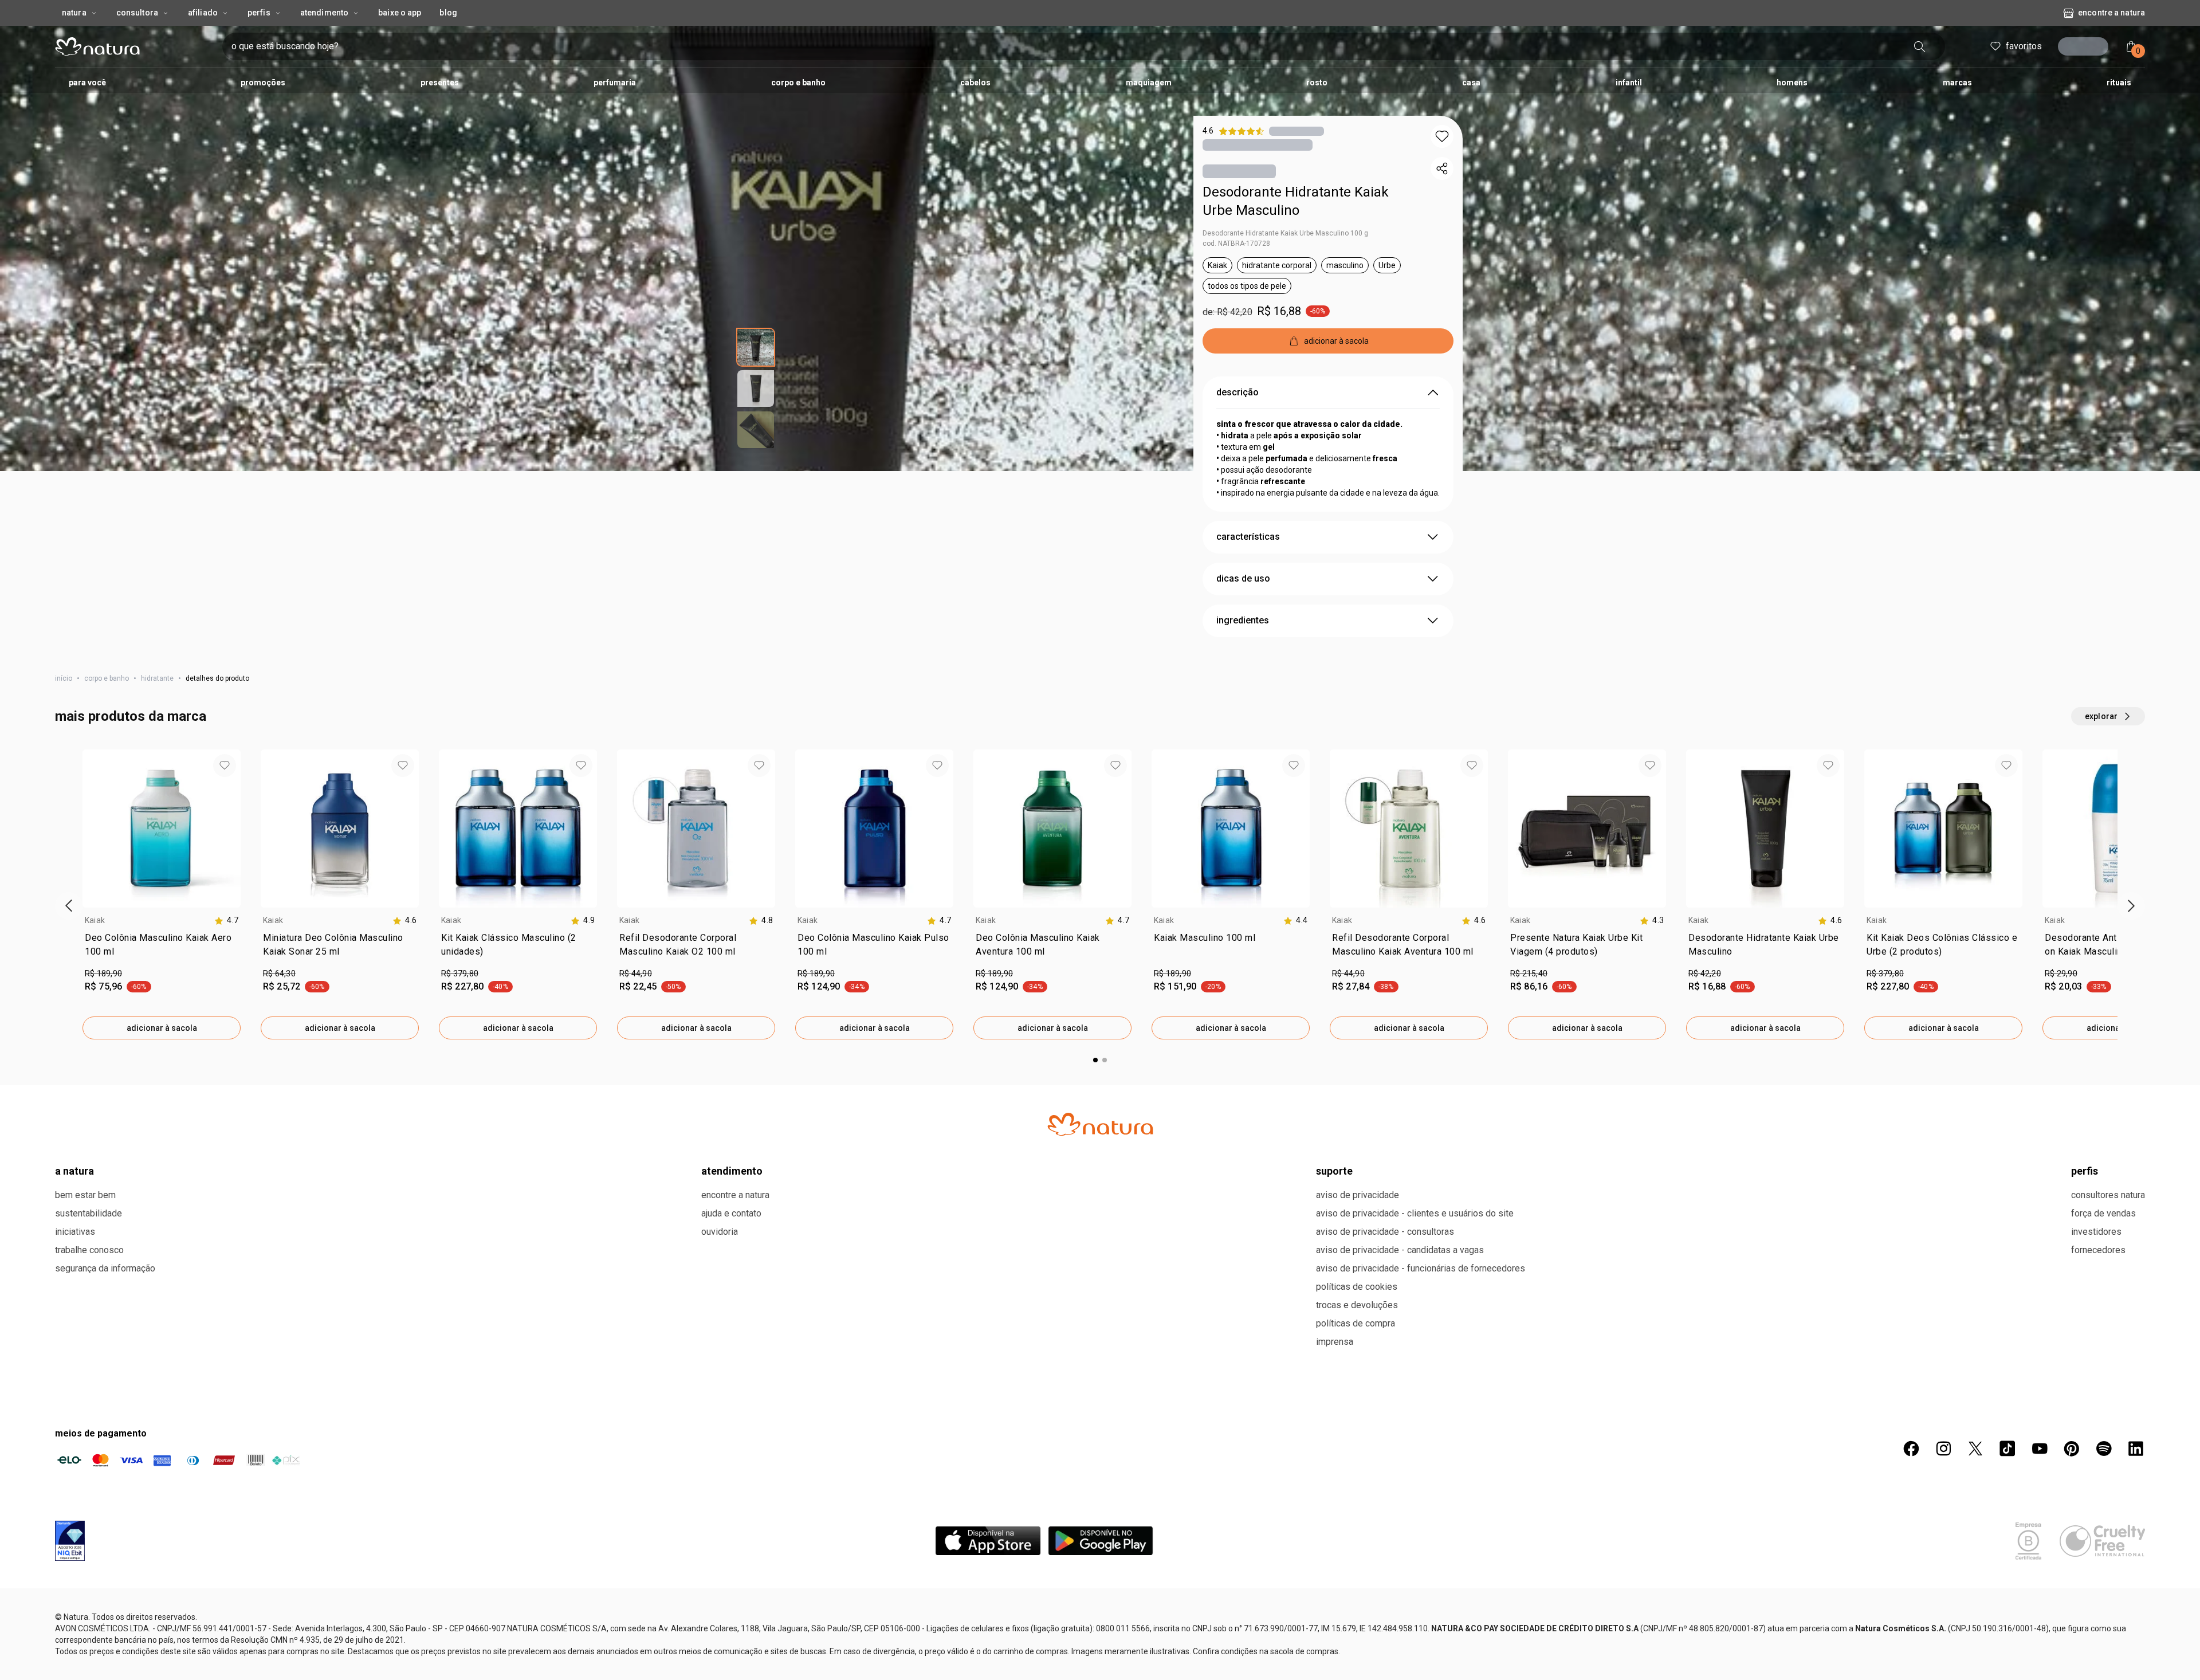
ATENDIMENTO (732, 1171)
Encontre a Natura (2111, 13)
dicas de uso (1243, 578)
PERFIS (2085, 1171)
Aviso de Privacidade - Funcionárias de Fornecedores (1421, 1268)
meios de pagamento (101, 1433)
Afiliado (203, 13)
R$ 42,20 (1705, 974)
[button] (1442, 136)
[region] (1100, 1660)
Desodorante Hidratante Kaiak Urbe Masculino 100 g (1285, 233)
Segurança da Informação (105, 1268)
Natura (74, 13)
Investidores (2096, 1232)
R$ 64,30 (279, 974)
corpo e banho (107, 678)
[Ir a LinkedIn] (2136, 1449)
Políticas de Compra (1356, 1323)
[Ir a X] (1975, 1449)
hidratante (157, 678)
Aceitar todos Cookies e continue (1740, 1658)
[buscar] (1916, 46)
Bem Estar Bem (85, 1195)
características (1248, 537)
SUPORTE (1334, 1171)
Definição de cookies (1617, 1658)
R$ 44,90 (636, 974)
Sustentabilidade (89, 1213)
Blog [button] (448, 13)
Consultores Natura (2108, 1195)
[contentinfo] (226, 921)
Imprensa (1335, 1342)
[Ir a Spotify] (2104, 1449)
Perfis (259, 13)
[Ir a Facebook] (1911, 1449)
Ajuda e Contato (731, 1213)
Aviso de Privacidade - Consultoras (1385, 1232)
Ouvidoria (720, 1232)
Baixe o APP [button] (400, 13)
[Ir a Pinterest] (2072, 1449)
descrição (1237, 392)
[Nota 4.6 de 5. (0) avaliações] (1297, 131)
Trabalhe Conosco (89, 1250)
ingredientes (1243, 620)
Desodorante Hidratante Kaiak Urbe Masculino (1296, 201)
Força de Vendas (2103, 1213)
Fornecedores (2098, 1250)
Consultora (137, 13)
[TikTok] (2007, 1449)
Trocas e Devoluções (1357, 1305)
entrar (2087, 48)
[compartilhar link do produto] (1442, 168)
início (64, 678)
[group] (162, 894)
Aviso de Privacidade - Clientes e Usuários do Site (1415, 1213)
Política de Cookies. (498, 1656)
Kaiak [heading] (95, 920)
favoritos (2020, 46)
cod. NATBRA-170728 (1236, 244)
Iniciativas (75, 1232)
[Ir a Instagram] (1943, 1449)
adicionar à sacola (162, 1028)
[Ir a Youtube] (2040, 1449)
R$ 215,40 (1529, 974)
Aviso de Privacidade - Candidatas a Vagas (1400, 1250)
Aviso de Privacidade (1358, 1195)
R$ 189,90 (103, 974)
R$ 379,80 (460, 974)
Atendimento (324, 13)
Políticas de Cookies (1357, 1287)
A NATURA (74, 1171)
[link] (162, 947)
